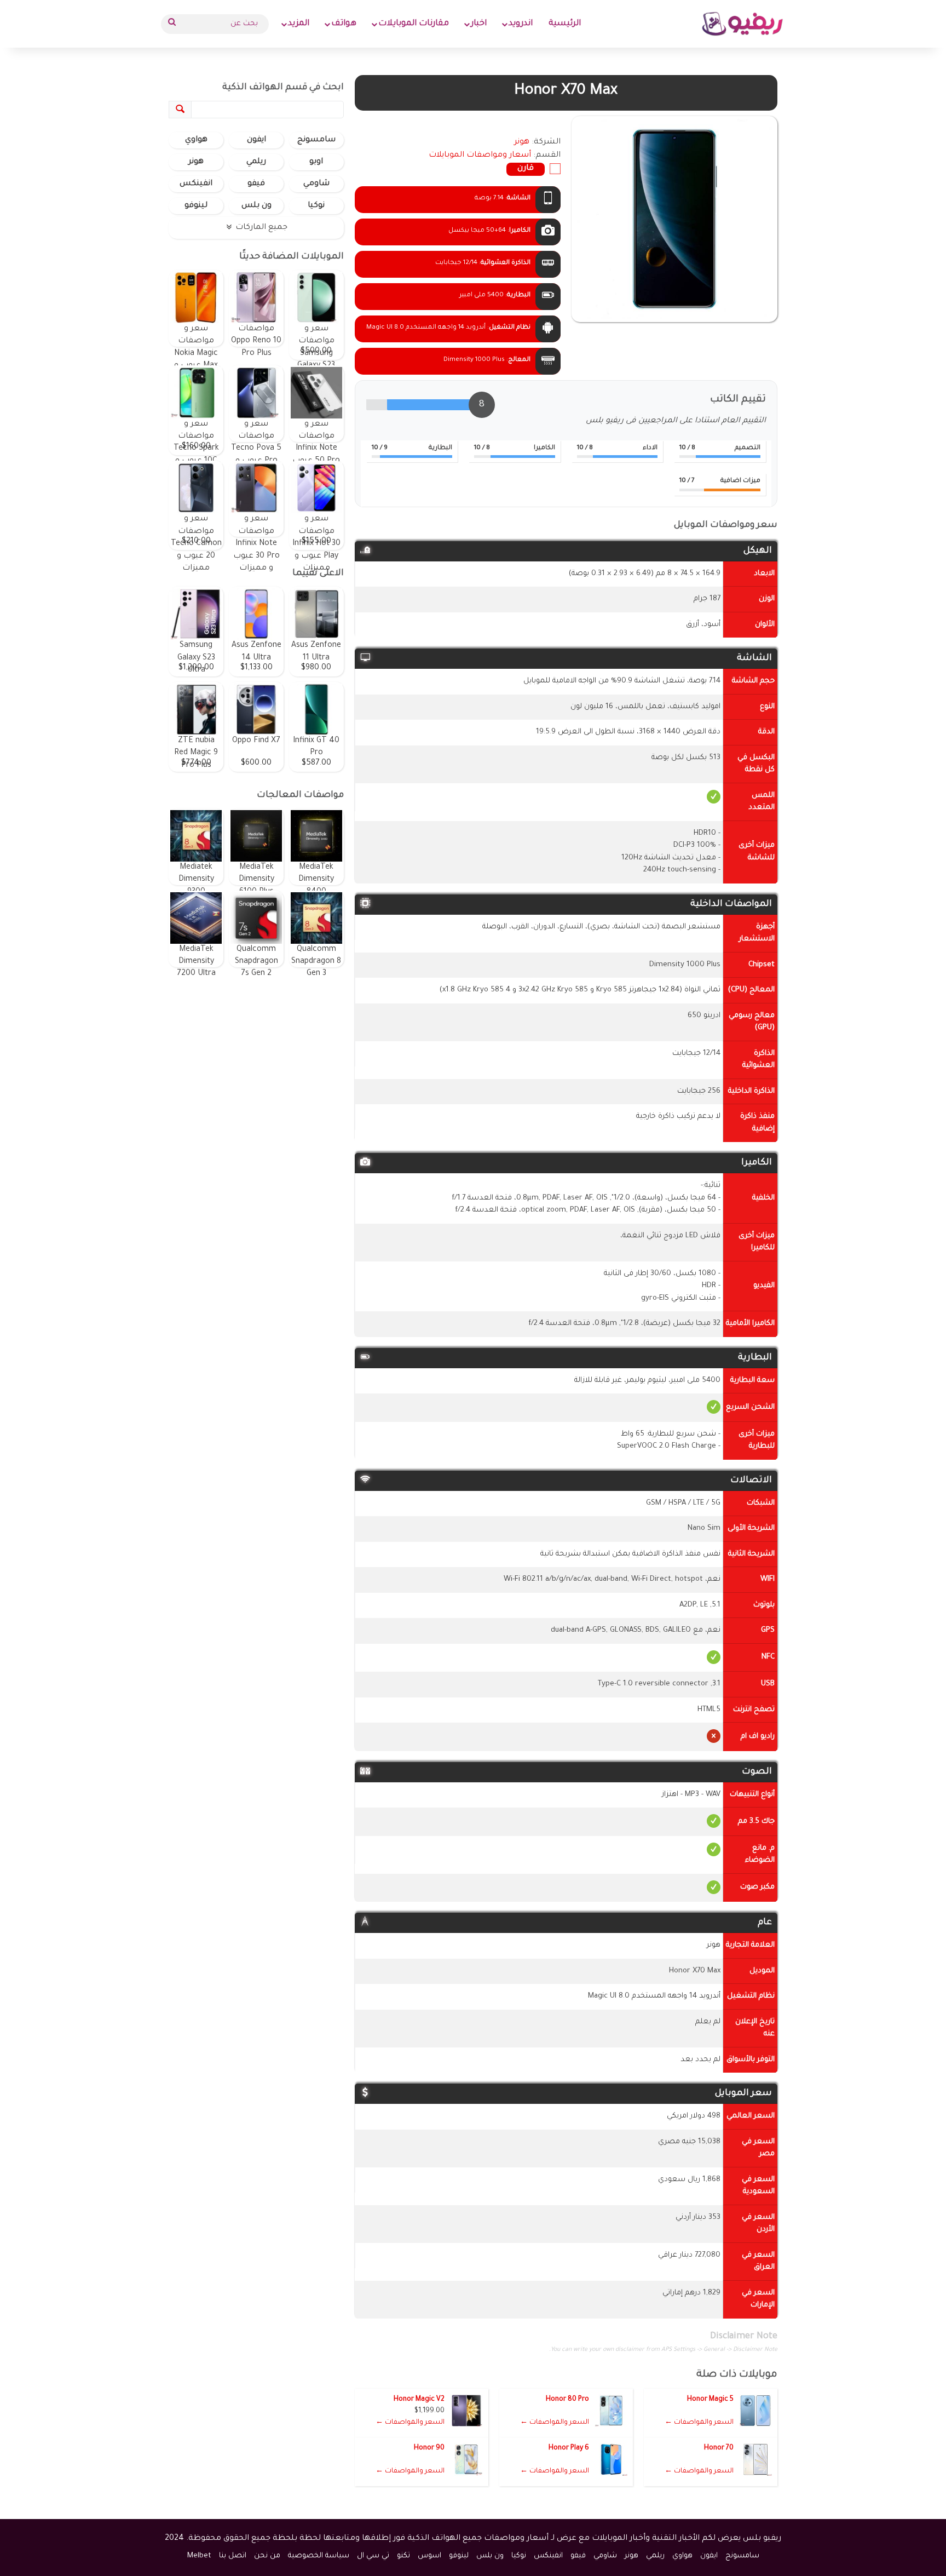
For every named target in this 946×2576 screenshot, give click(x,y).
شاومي (316, 184)
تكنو (403, 2556)
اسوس (429, 2556)
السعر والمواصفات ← (699, 2423)
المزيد (299, 24)
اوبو (316, 162)
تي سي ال (373, 2556)
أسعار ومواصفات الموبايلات (480, 156)
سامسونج (316, 140)
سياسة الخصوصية (319, 2556)
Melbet (199, 2556)
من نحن (267, 2556)
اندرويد (521, 24)
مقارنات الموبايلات (414, 24)
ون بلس (256, 206)
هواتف (344, 24)
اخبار (479, 24)
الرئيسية (565, 24)
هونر (196, 162)
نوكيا (316, 206)
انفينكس (196, 184)
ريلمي (256, 162)
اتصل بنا (233, 2556)
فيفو (256, 184)
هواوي (196, 140)
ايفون (256, 140)
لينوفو (196, 206)
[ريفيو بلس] (743, 24)
